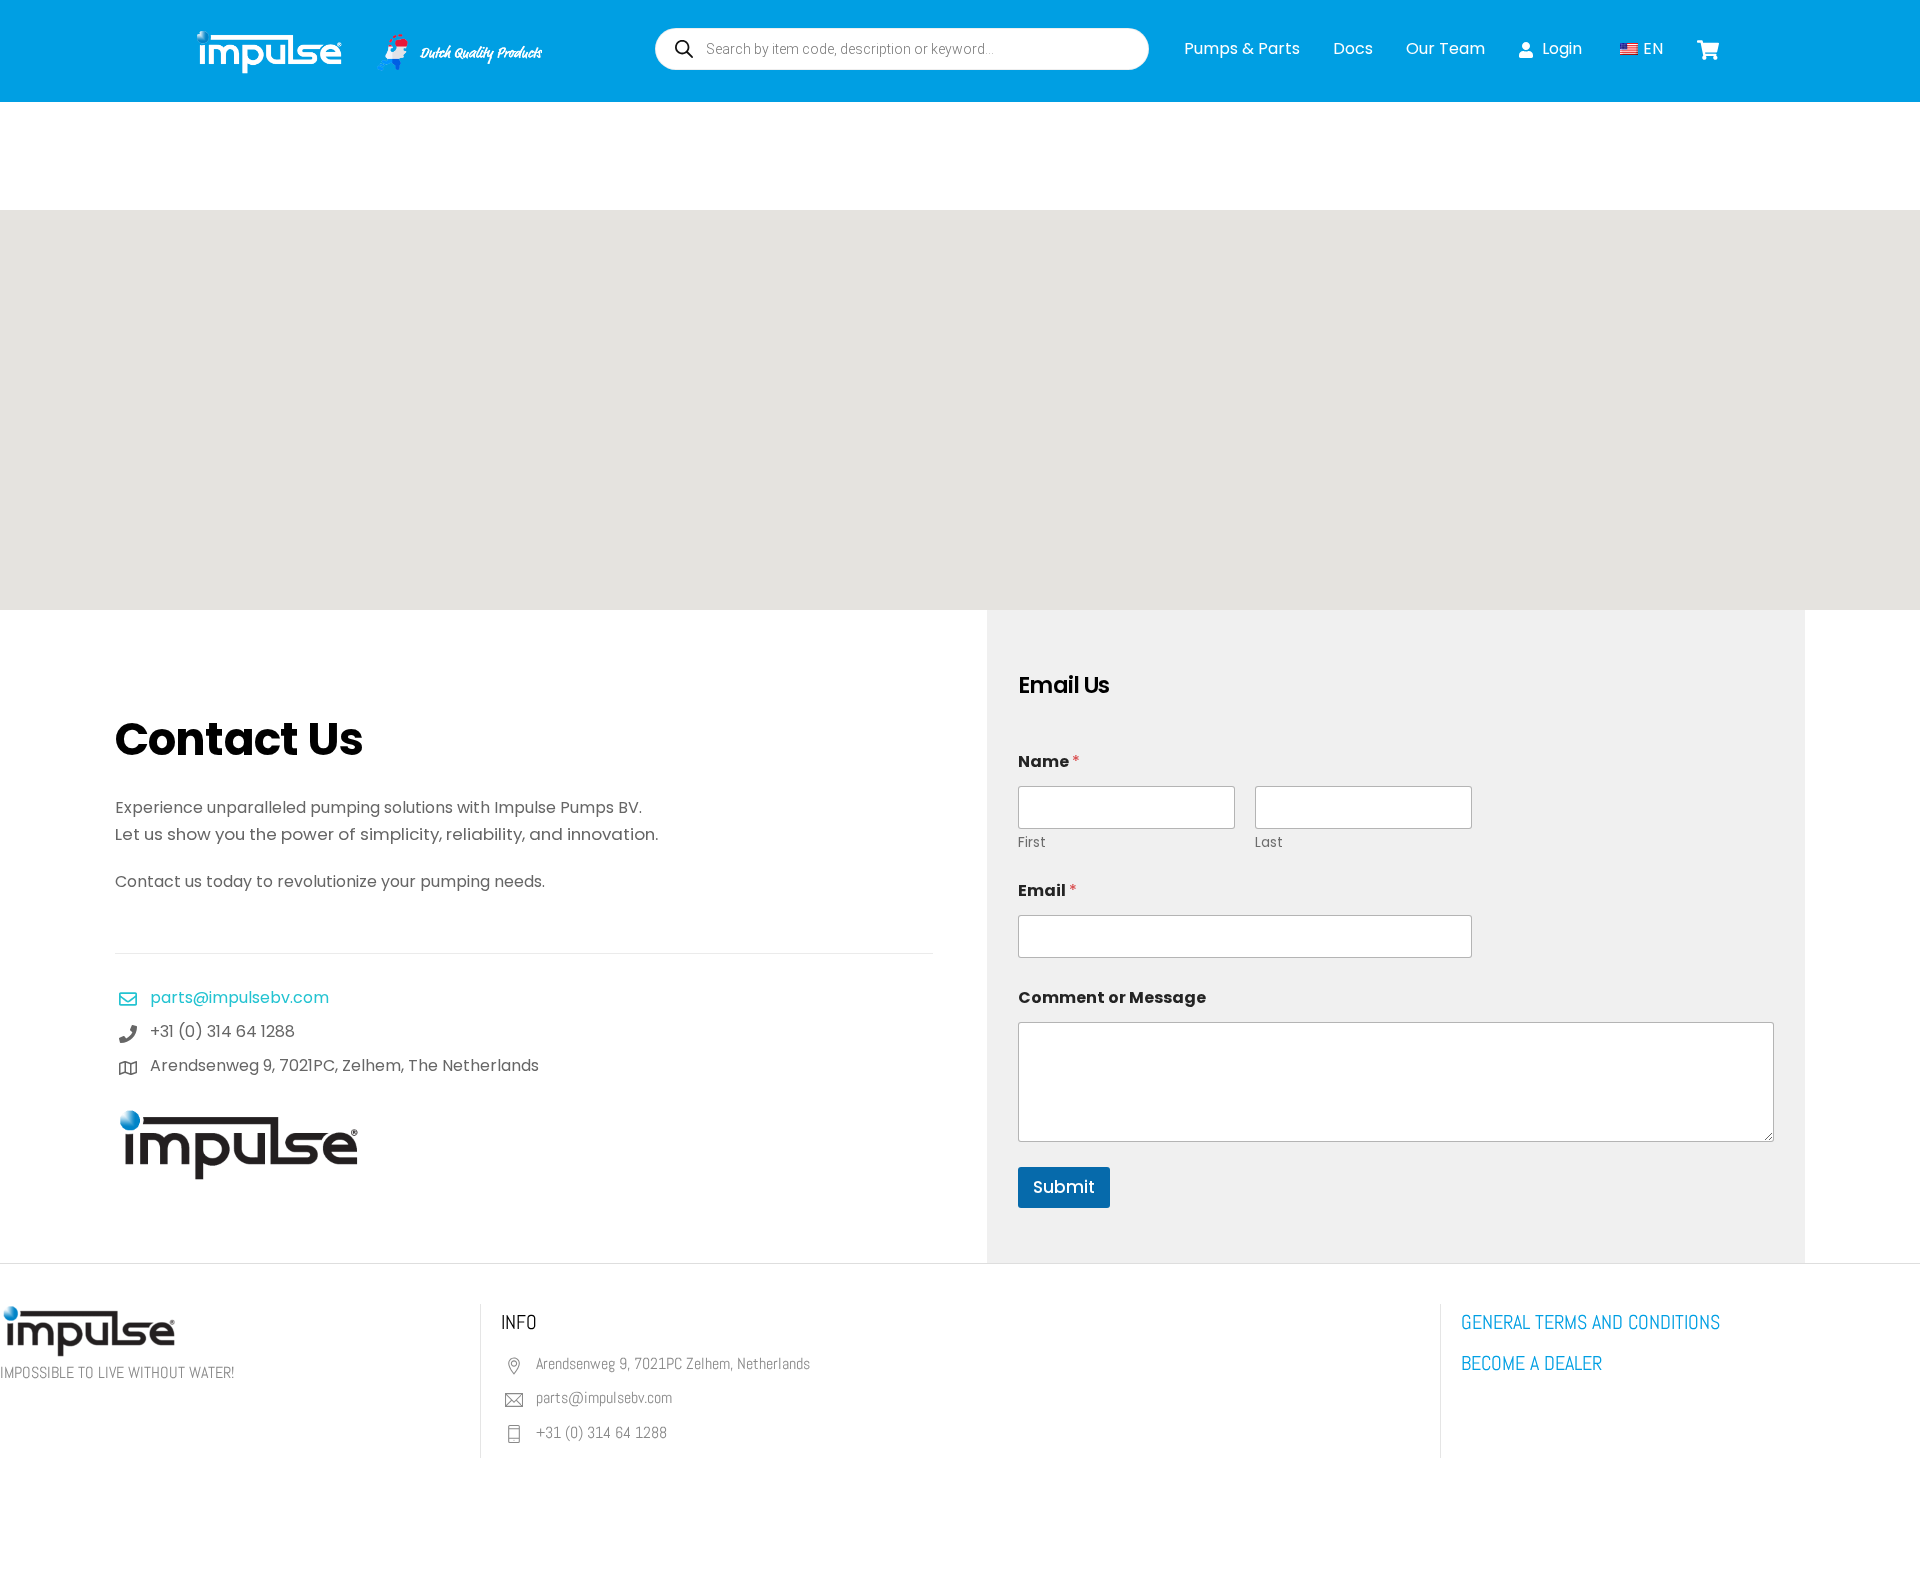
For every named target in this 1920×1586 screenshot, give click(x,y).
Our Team (1445, 48)
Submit (1064, 1187)
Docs (1353, 48)
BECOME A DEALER (1531, 1363)
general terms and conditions (1590, 1322)
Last (1269, 842)
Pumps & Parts (1242, 48)
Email (1047, 890)
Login (1560, 48)
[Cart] (1708, 50)
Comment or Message (1112, 997)
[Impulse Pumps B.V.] (367, 64)
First (1032, 842)
